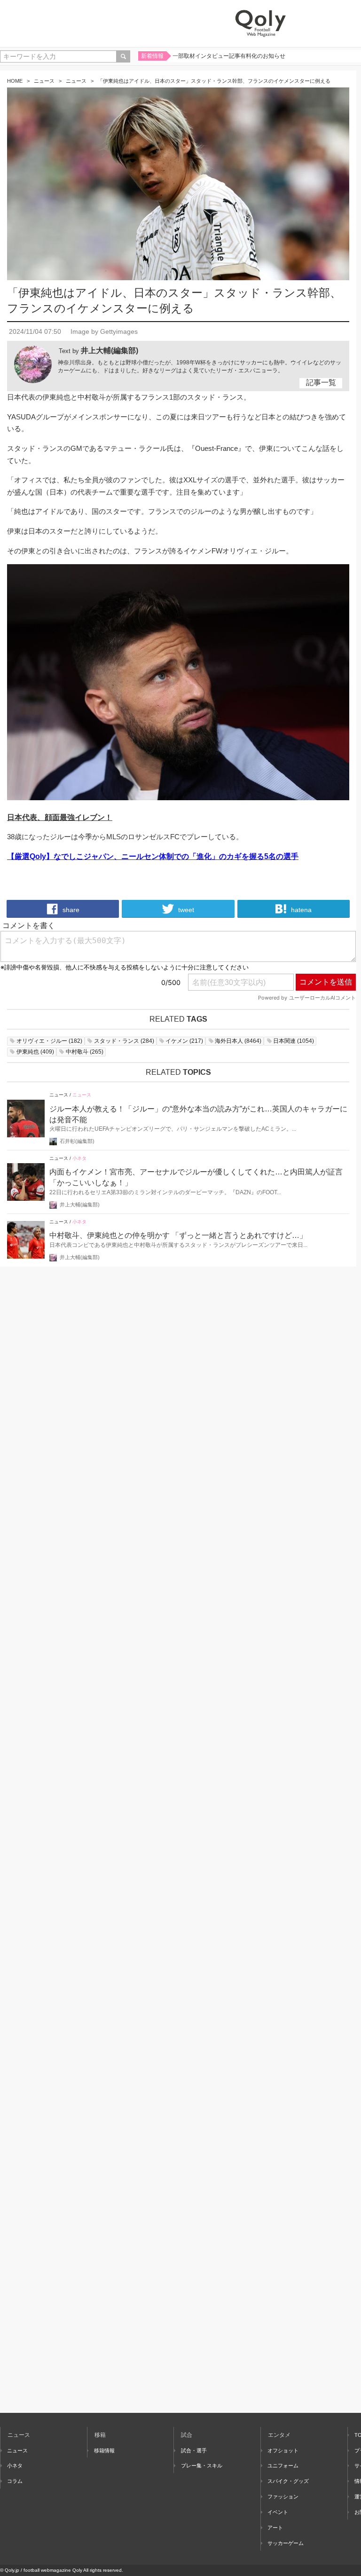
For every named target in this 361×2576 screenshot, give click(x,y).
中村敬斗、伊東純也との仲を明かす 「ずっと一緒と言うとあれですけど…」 (178, 1235)
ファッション (283, 2497)
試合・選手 (194, 2450)
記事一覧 (321, 382)
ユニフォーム (283, 2466)
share (70, 910)
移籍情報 (104, 2450)
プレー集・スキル (201, 2466)
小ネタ (79, 1158)
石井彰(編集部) (77, 1141)
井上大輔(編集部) (110, 351)
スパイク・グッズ (288, 2481)
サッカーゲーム (286, 2543)
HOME (15, 81)
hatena (300, 910)
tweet (185, 910)
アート (275, 2528)
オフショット (283, 2450)
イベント (278, 2512)
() (49, 1041)
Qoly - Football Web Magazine (260, 24)
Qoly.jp (12, 2570)
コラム (15, 2481)
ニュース (44, 81)
